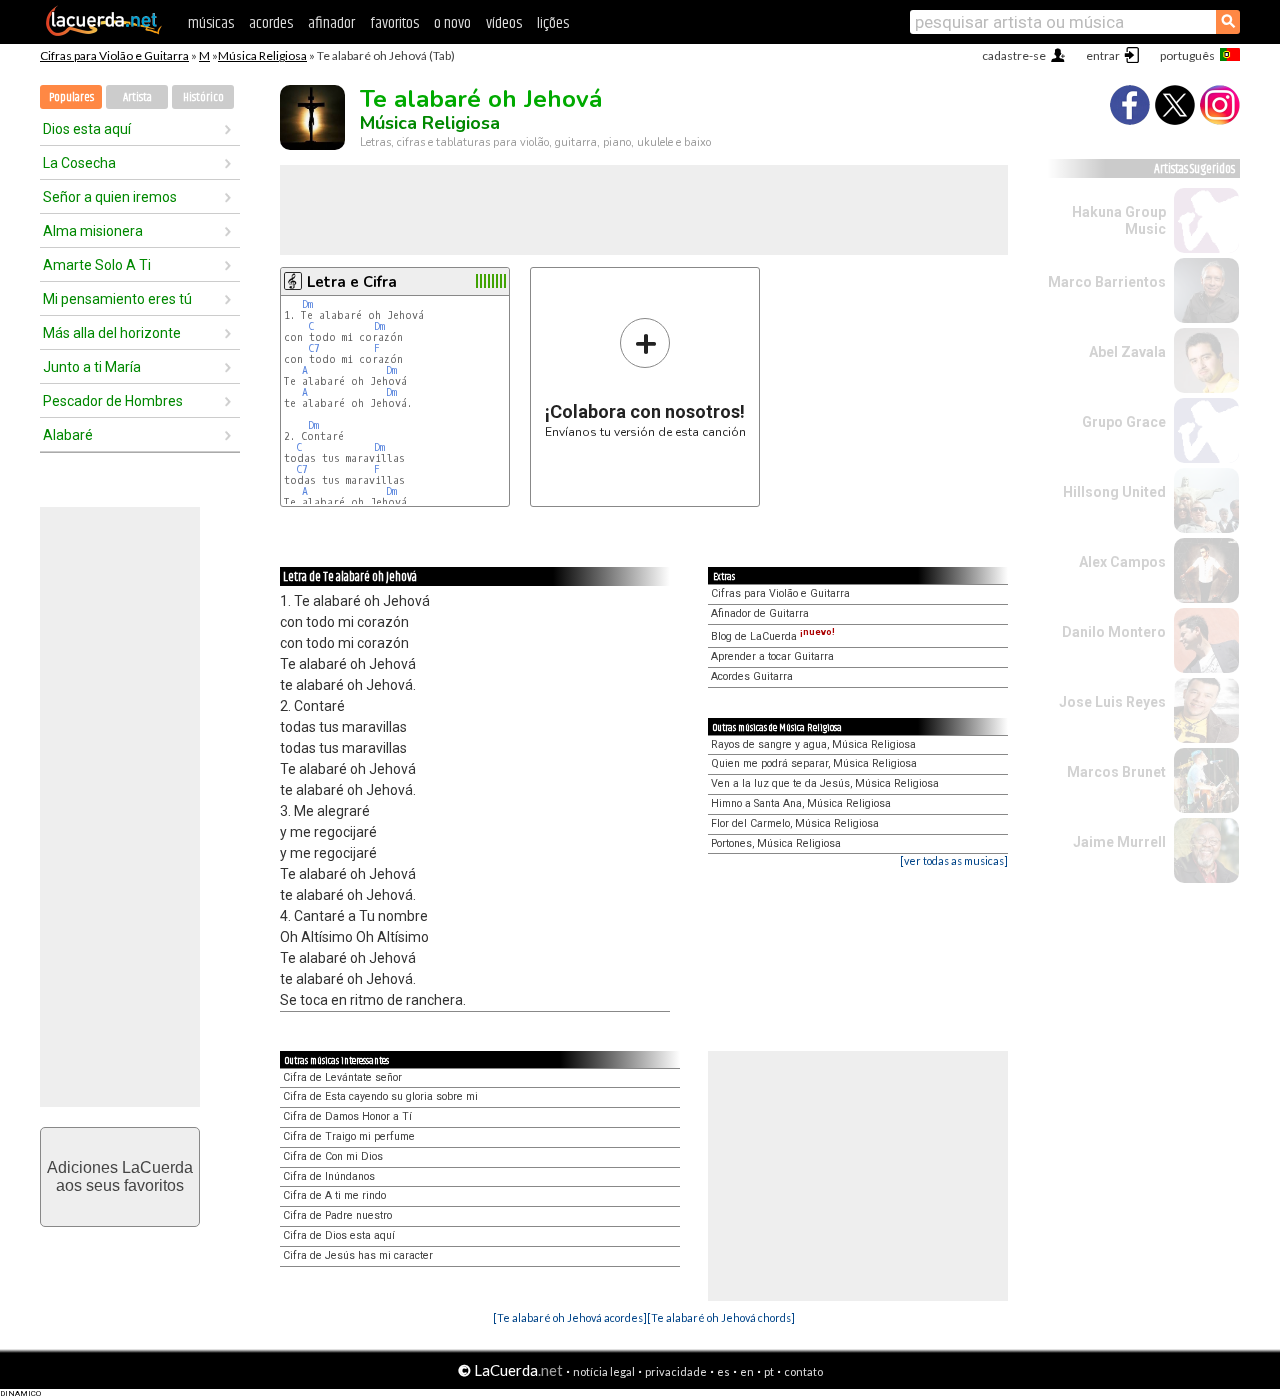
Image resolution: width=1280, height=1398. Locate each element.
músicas (211, 23)
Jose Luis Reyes (1112, 702)
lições (553, 23)
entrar (1103, 55)
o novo (452, 23)
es (723, 1371)
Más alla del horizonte (112, 333)
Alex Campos (1122, 562)
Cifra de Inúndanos (329, 1176)
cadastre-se (1014, 55)
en (747, 1371)
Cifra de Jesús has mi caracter (358, 1255)
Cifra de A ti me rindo (334, 1195)
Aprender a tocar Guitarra (772, 656)
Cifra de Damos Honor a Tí (347, 1116)
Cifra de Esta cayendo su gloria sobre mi (380, 1096)
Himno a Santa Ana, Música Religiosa (801, 803)
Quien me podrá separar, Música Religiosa (814, 763)
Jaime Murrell (1119, 842)
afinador (331, 23)
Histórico (203, 97)
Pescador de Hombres (113, 401)
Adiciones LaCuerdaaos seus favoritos (120, 1176)
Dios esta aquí (87, 129)
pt (769, 1371)
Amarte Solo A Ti (97, 265)
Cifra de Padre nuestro (337, 1215)
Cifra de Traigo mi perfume (349, 1136)
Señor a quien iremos (110, 197)
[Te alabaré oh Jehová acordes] (570, 1317)
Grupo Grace (1124, 422)
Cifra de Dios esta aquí (339, 1235)
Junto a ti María (92, 367)
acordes (271, 23)
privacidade (676, 1371)
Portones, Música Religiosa (776, 843)
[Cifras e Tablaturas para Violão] (104, 32)
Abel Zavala (1127, 352)
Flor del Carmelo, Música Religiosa (795, 823)
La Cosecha (79, 163)
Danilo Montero (1114, 632)
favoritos (394, 23)
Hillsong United (1114, 492)
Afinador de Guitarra (760, 613)
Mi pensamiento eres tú (117, 299)
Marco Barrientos (1107, 282)
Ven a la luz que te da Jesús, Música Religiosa (825, 783)
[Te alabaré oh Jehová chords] (721, 1317)
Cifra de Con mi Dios (333, 1156)
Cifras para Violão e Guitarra (114, 55)
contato (803, 1371)
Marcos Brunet (1116, 772)
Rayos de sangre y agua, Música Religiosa (813, 744)
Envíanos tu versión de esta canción (645, 377)
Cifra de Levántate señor (342, 1077)
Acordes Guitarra (752, 676)
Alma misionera (93, 231)
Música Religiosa (262, 55)
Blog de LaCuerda (773, 636)
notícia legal (604, 1371)
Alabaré (68, 435)
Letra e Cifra (352, 282)
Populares (71, 97)
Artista (137, 97)
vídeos (504, 23)
